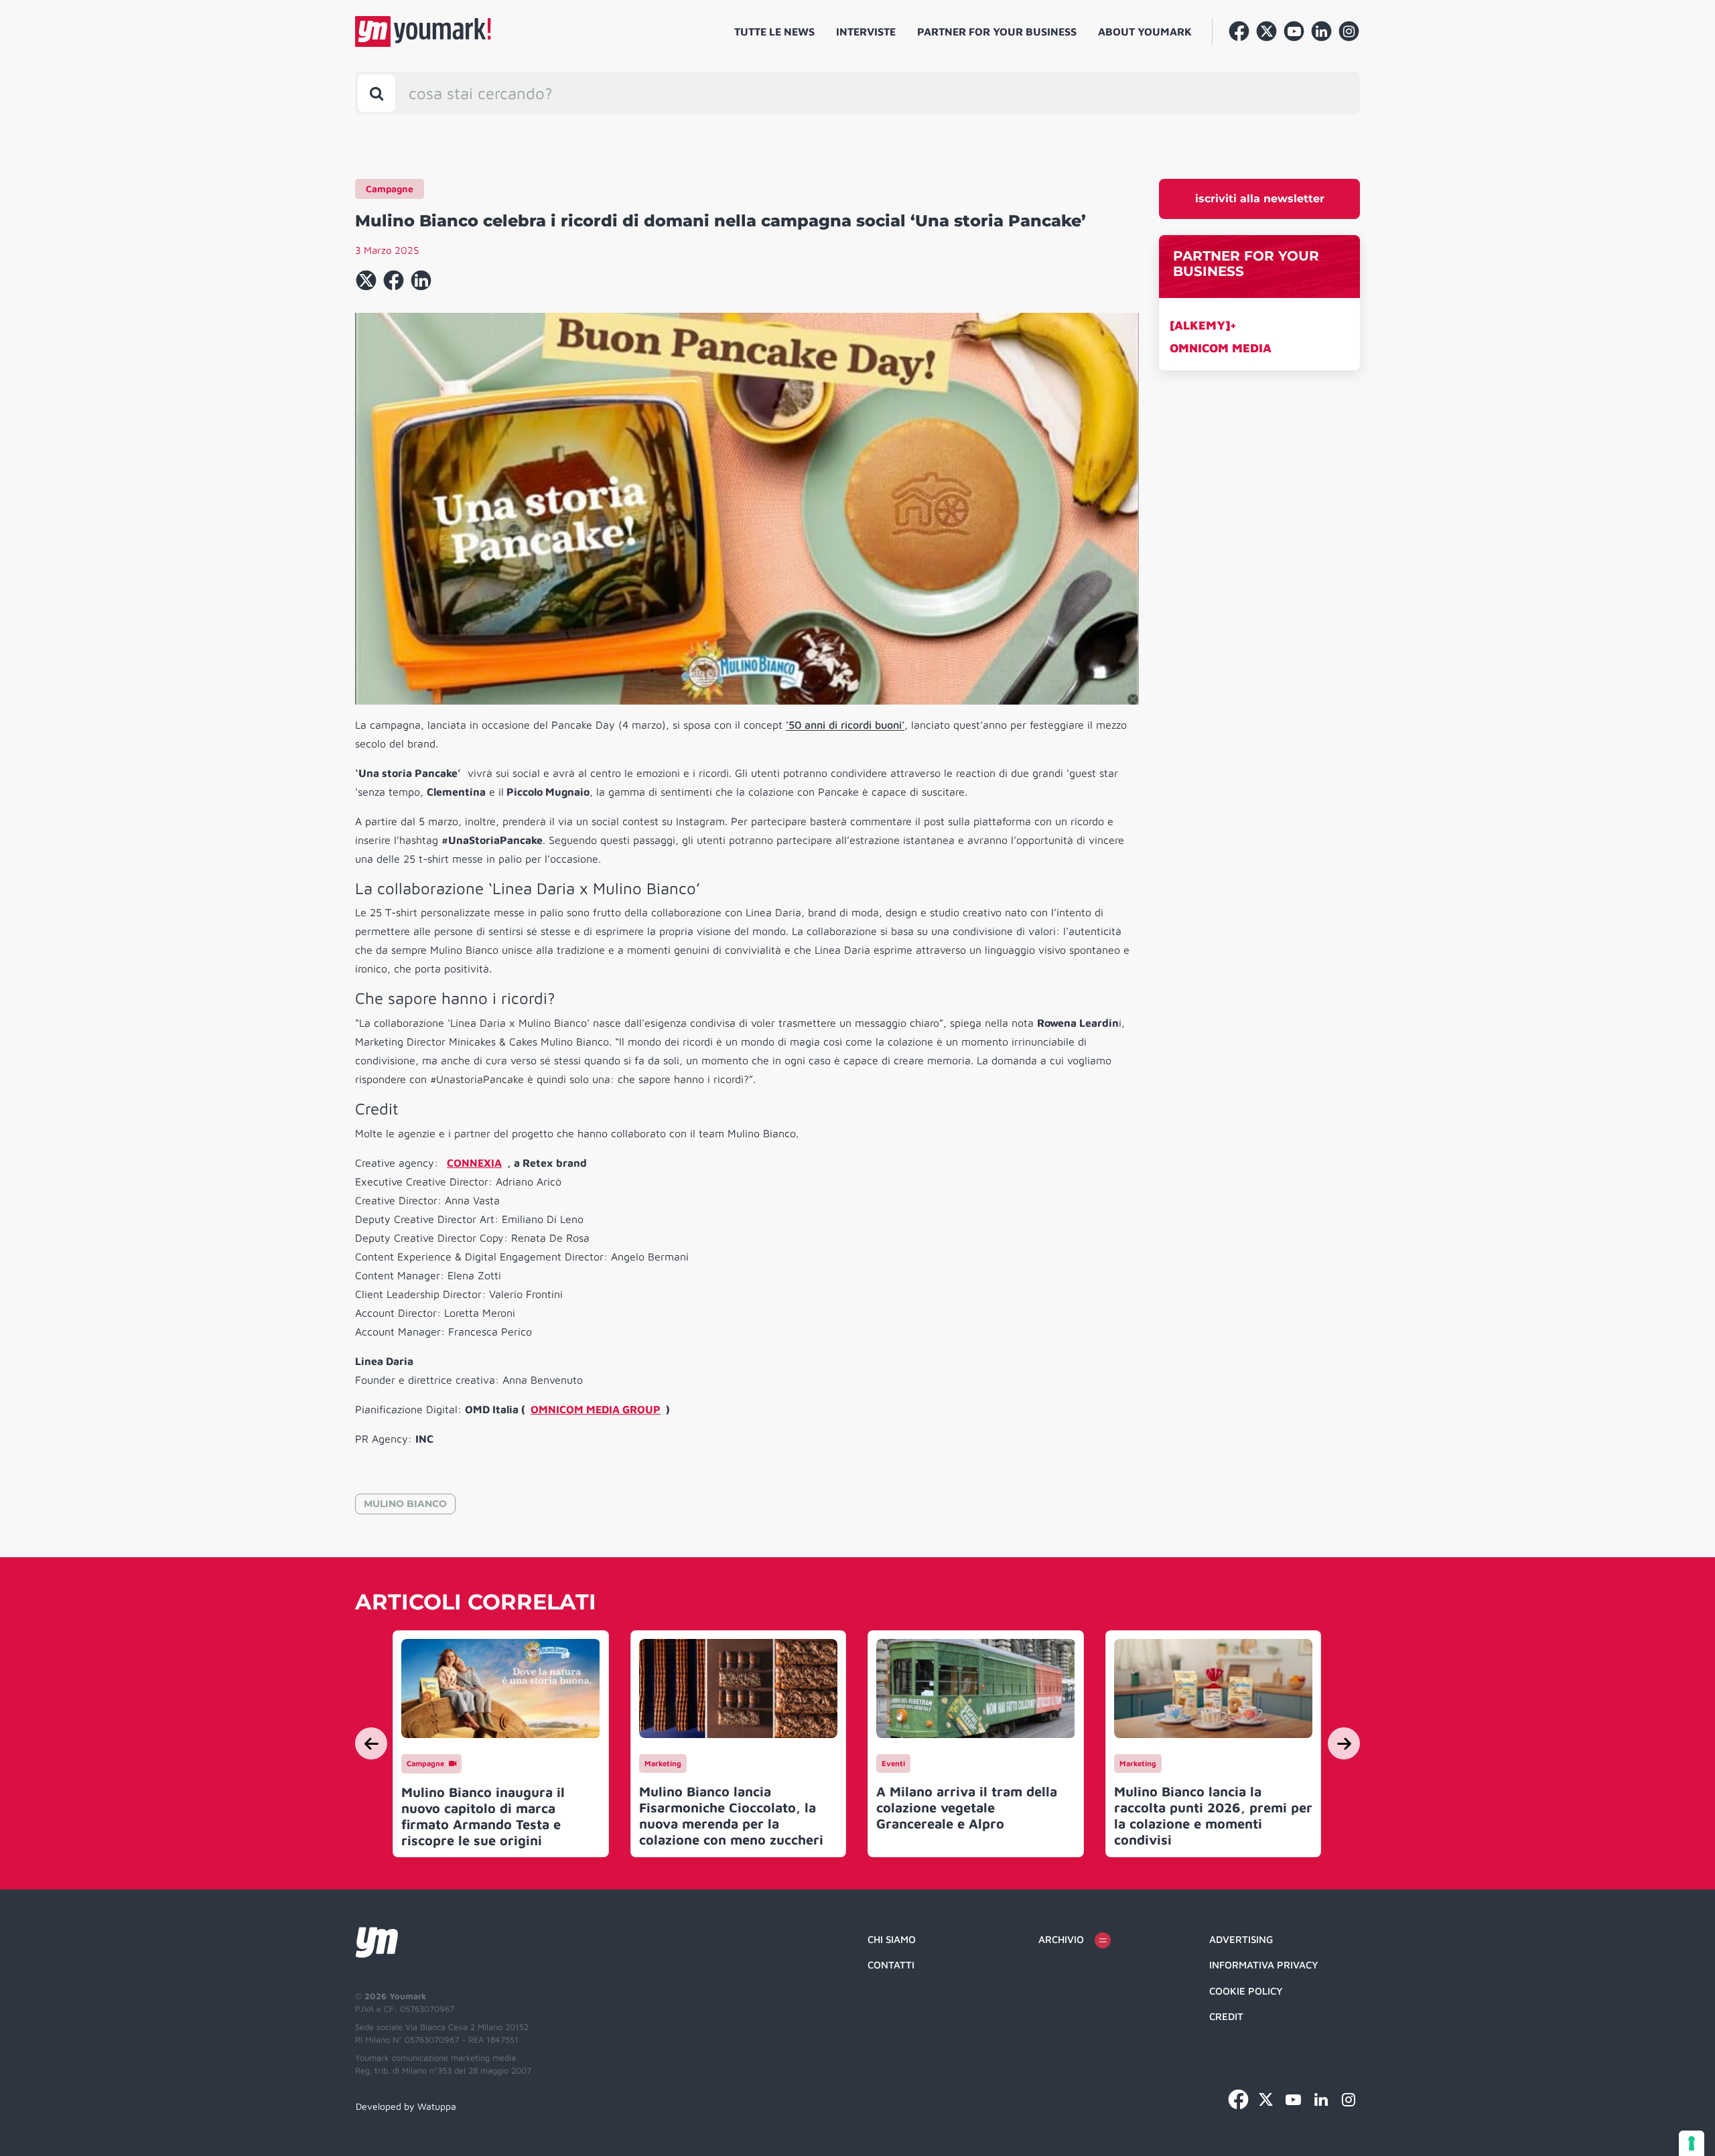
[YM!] (423, 31)
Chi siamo (892, 1939)
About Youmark (1145, 31)
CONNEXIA (474, 1163)
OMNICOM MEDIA (1221, 348)
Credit (1226, 2016)
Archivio (1061, 1939)
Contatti (891, 1965)
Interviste (866, 31)
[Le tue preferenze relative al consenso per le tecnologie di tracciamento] (1692, 2143)
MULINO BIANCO (405, 1504)
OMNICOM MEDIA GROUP (596, 1409)
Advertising (1241, 1939)
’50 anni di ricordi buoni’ (845, 725)
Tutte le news (774, 31)
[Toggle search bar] (376, 93)
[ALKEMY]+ (1203, 325)
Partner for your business (997, 31)
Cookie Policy (1246, 1991)
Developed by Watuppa (406, 2106)
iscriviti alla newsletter (1260, 199)
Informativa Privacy (1264, 1965)
